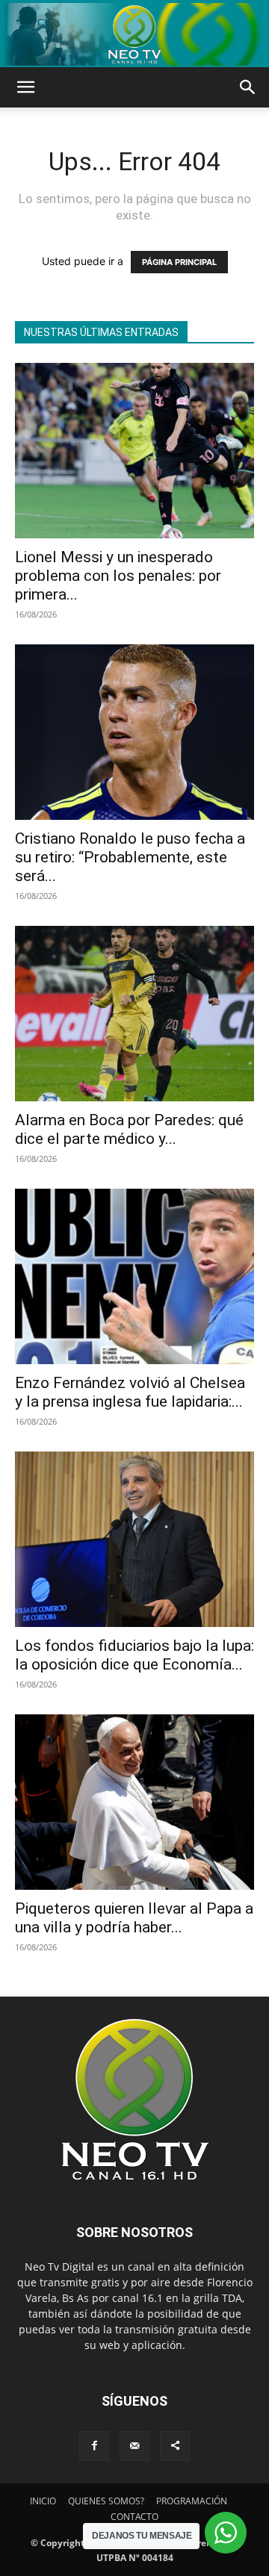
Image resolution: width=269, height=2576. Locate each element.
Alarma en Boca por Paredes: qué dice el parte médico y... (129, 1129)
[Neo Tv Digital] (134, 34)
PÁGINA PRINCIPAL (179, 262)
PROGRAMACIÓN (192, 2501)
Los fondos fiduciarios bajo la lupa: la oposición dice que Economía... (134, 1655)
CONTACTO (134, 2517)
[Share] (175, 2446)
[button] (25, 87)
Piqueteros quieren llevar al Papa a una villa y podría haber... (134, 1918)
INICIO (43, 2501)
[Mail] (134, 2446)
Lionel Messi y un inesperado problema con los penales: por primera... (118, 576)
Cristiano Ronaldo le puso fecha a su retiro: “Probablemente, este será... (130, 857)
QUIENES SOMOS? (106, 2501)
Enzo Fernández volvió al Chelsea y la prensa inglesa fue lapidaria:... (130, 1392)
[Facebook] (94, 2446)
